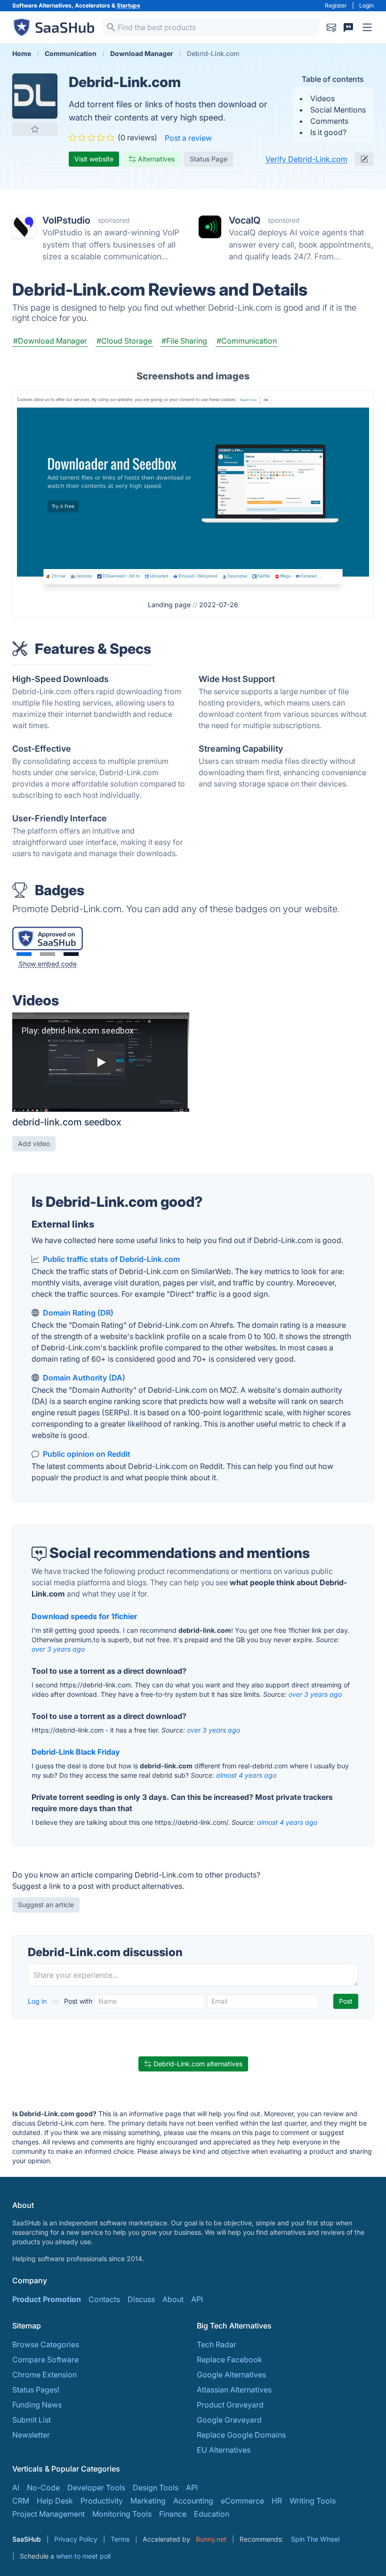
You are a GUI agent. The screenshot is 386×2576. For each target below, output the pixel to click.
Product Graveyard (230, 2405)
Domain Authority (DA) (84, 1378)
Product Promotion (47, 2299)
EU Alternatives (224, 2450)
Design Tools (156, 2488)
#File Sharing (184, 341)
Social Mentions (338, 110)
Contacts (104, 2299)
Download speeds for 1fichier (84, 1616)
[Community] (348, 27)
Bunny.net (211, 2539)
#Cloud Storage (124, 341)
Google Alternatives (231, 2375)
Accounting (193, 2501)
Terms (120, 2539)
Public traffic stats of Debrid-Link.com (111, 1259)
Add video (34, 1144)
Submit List (32, 2420)
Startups (129, 5)
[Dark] (71, 954)
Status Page (209, 159)
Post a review (188, 138)
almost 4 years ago (246, 1775)
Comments (329, 121)
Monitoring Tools (122, 2514)
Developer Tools (96, 2488)
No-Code (43, 2488)
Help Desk (55, 2501)
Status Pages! (36, 2390)
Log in (38, 2001)
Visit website (94, 159)
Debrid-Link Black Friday (76, 1752)
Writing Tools (313, 2501)
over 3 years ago (58, 1649)
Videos (322, 98)
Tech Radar (217, 2344)
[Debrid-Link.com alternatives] (35, 96)
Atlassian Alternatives (234, 2390)
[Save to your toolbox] (35, 129)
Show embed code (48, 964)
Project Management (48, 2514)
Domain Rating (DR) (78, 1313)
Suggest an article (46, 1905)
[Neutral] (48, 954)
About (173, 2299)
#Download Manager (50, 341)
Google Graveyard (229, 2420)
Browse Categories (46, 2344)
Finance (173, 2514)
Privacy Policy (76, 2539)
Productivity (102, 2501)
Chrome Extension (44, 2375)
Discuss (141, 2299)
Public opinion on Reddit (87, 1454)
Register (336, 5)
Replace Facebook (229, 2359)
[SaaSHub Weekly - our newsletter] (331, 27)
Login (366, 5)
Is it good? (328, 132)
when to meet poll (83, 2556)
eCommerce (242, 2501)
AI (16, 2488)
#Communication (247, 341)
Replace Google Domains (241, 2435)
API (197, 2299)
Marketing (148, 2501)
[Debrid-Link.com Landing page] (193, 492)
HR (277, 2501)
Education (212, 2514)
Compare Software (45, 2359)
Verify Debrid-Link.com (306, 159)
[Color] (24, 954)
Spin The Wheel (315, 2539)
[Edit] (364, 159)
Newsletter (31, 2435)
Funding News (37, 2405)
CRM (21, 2501)
